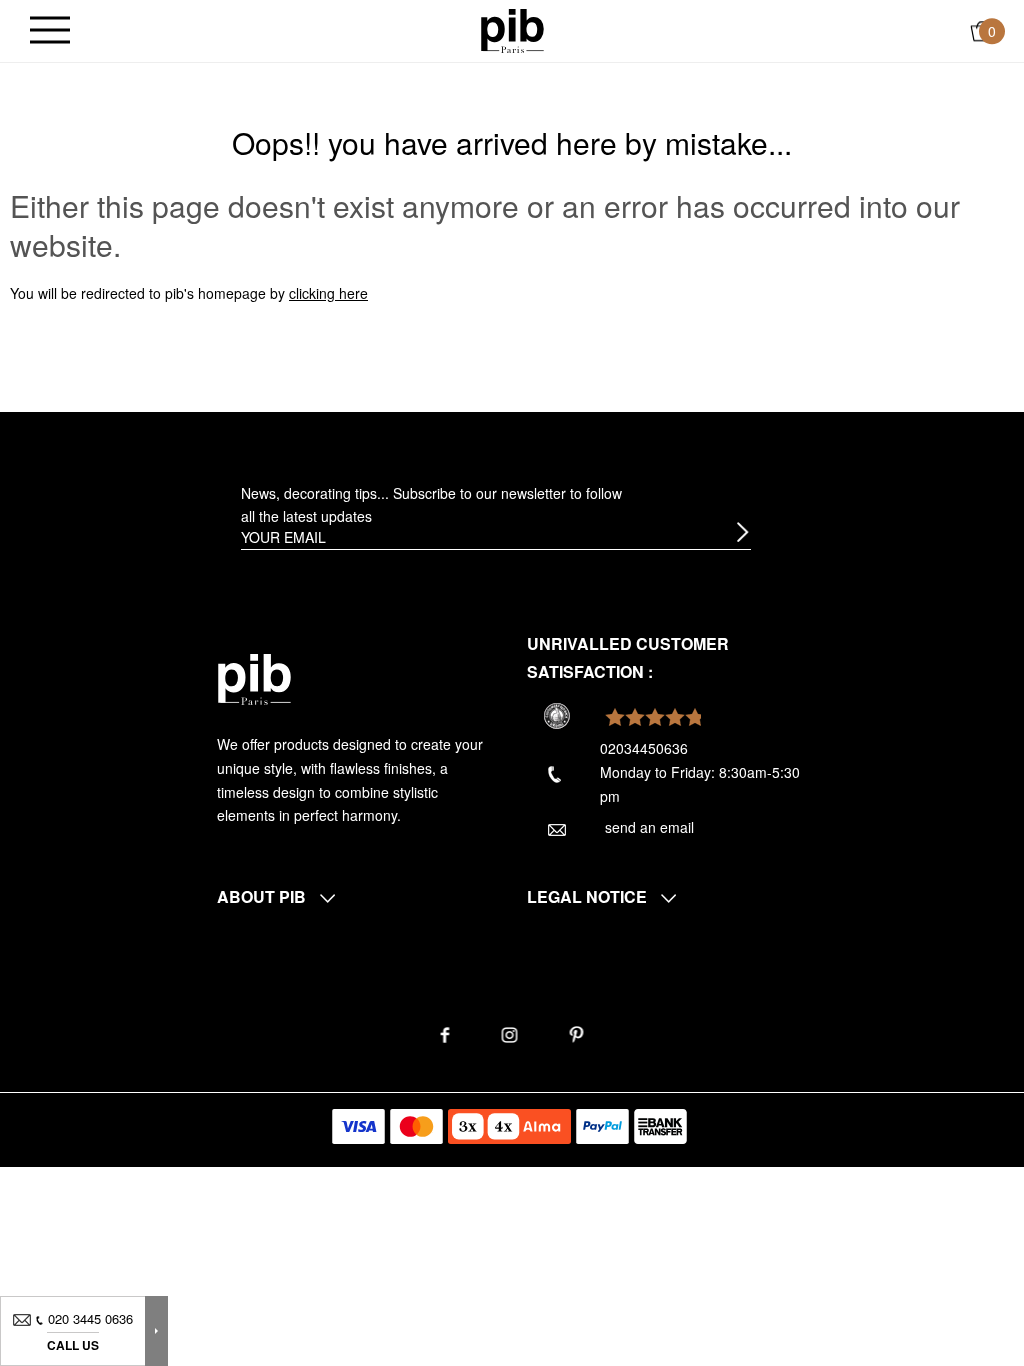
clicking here (328, 293)
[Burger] (50, 31)
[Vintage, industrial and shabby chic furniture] (512, 29)
